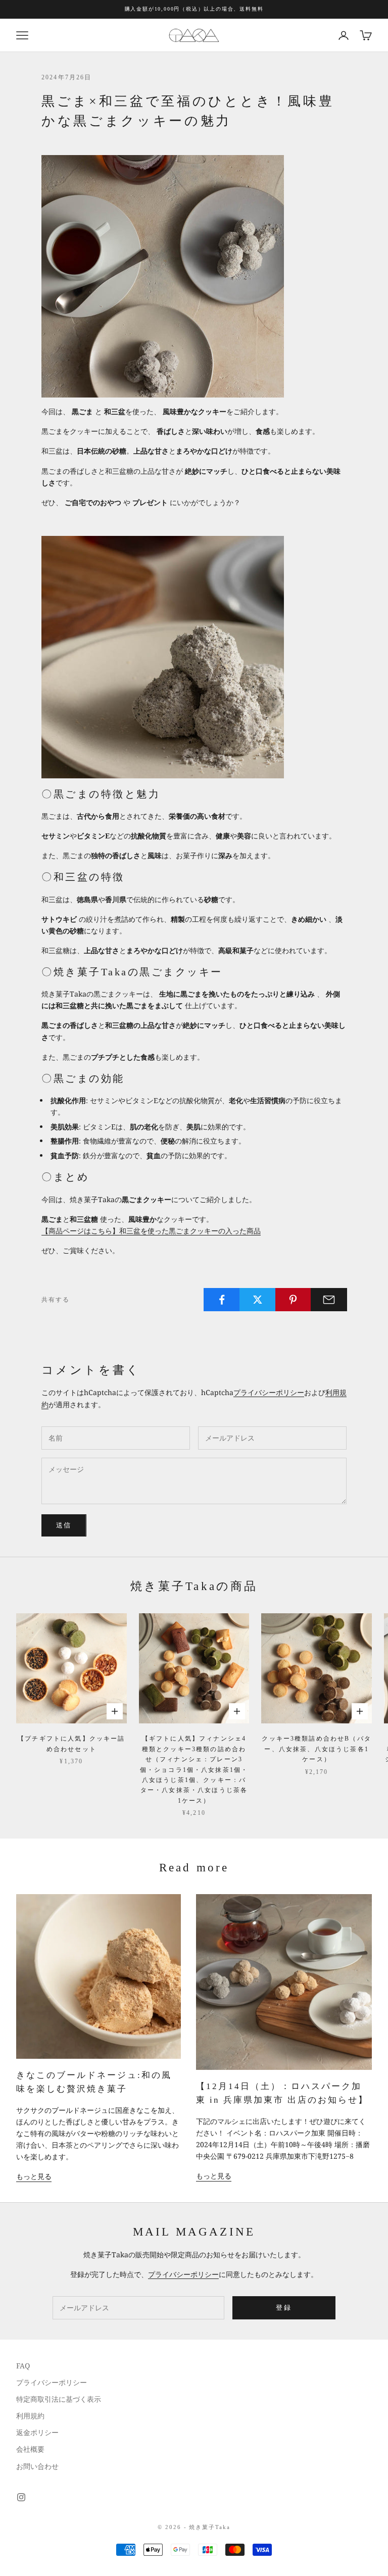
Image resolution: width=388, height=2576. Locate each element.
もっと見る (34, 2176)
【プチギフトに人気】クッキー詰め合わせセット (71, 1744)
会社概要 (30, 2449)
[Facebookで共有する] (222, 1300)
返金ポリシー (37, 2432)
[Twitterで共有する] (258, 1300)
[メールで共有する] (329, 1300)
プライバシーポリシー (269, 1392)
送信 (64, 1525)
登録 (284, 2307)
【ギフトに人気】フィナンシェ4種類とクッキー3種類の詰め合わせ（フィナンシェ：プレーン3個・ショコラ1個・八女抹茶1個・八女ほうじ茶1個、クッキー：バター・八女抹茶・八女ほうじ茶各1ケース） (194, 1769)
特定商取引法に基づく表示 (59, 2399)
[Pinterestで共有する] (294, 1300)
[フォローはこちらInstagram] (21, 2497)
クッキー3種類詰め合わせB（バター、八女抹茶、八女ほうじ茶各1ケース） (317, 1749)
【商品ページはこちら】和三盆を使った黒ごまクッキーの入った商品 (151, 1231)
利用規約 (30, 2416)
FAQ (23, 2366)
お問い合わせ (37, 2466)
